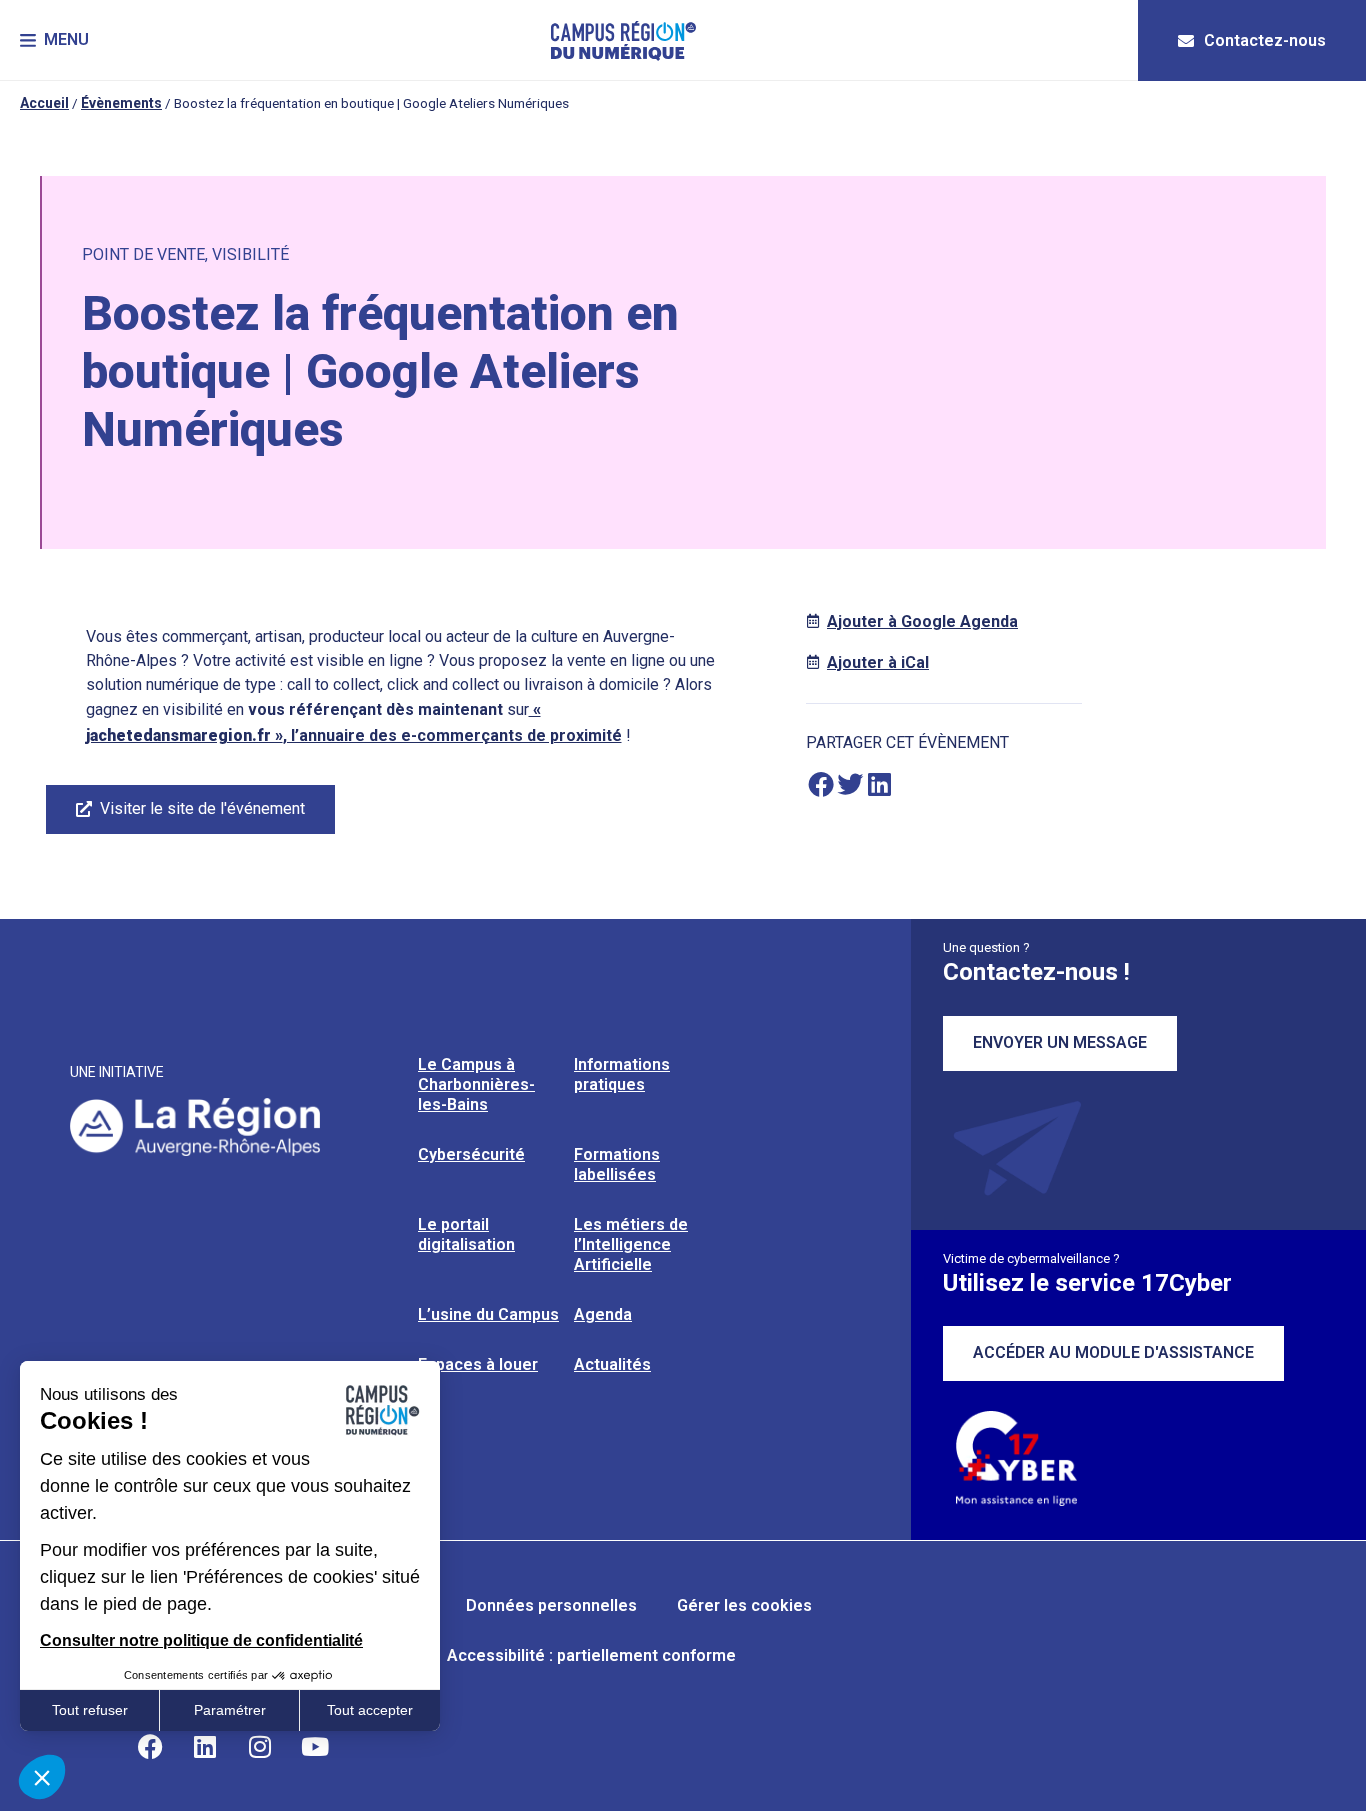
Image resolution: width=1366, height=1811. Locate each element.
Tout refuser (90, 1710)
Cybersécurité (471, 1154)
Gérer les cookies (744, 1605)
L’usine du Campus (488, 1314)
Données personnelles (551, 1605)
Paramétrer (230, 1710)
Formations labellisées (617, 1164)
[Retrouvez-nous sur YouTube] (315, 1746)
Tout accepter (370, 1710)
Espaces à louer (478, 1364)
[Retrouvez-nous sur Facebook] (150, 1746)
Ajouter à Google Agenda (922, 621)
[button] (54, 40)
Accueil (44, 103)
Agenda (603, 1314)
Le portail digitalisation (466, 1234)
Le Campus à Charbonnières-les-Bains (476, 1084)
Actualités (612, 1364)
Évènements (121, 103)
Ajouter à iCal (878, 662)
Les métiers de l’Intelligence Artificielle (631, 1244)
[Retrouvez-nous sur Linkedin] (205, 1746)
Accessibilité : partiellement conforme (591, 1655)
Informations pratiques (622, 1074)
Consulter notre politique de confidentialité (201, 1640)
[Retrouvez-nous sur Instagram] (260, 1746)
